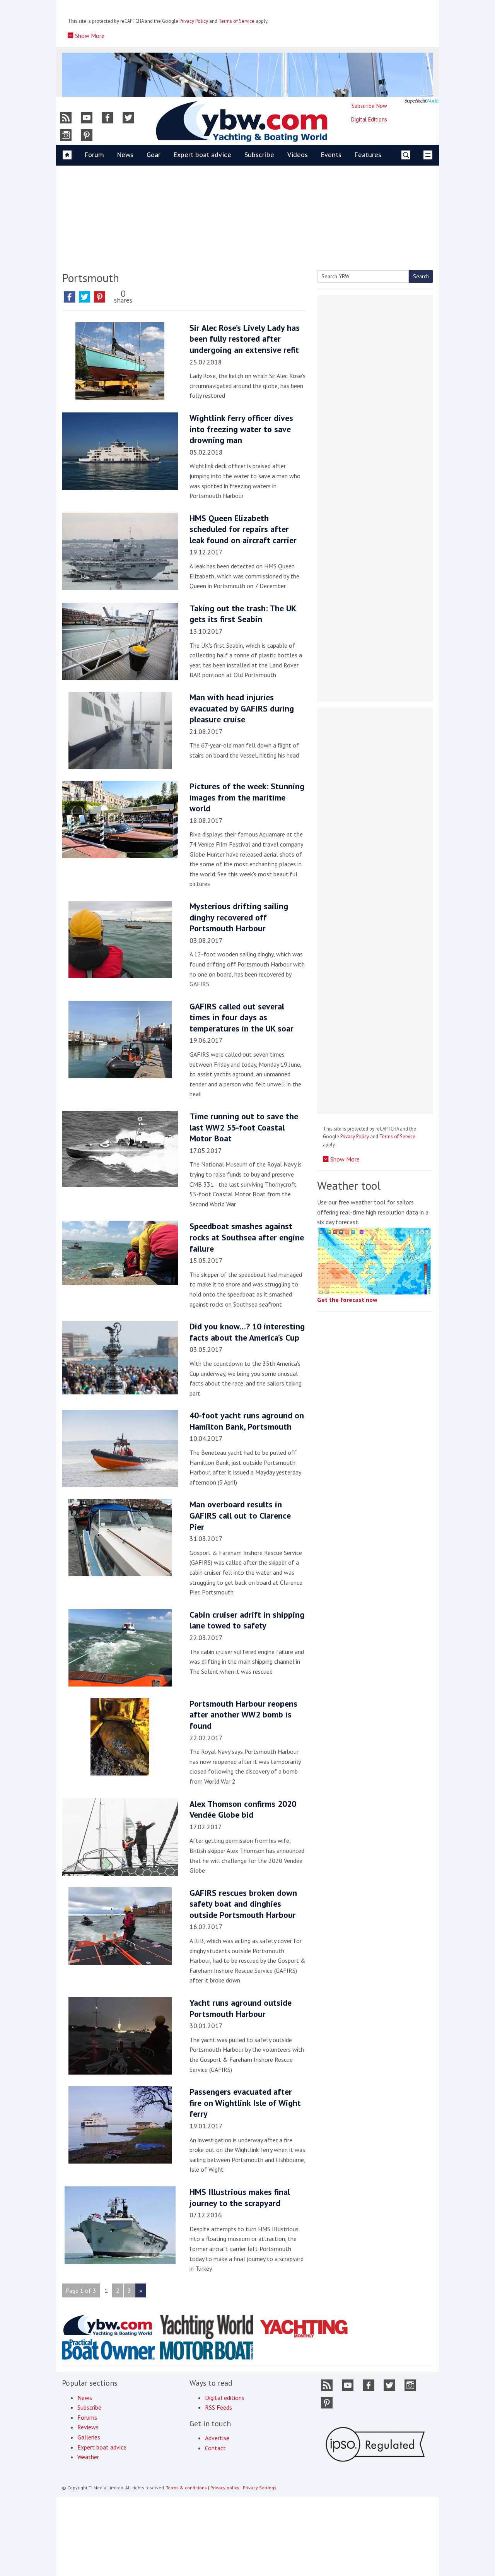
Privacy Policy (194, 21)
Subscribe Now (369, 106)
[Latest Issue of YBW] (422, 101)
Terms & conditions (186, 2488)
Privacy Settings (260, 2488)
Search (421, 276)
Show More (89, 36)
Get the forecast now (347, 1300)
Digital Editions (369, 119)
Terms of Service (236, 21)
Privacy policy (225, 2488)
